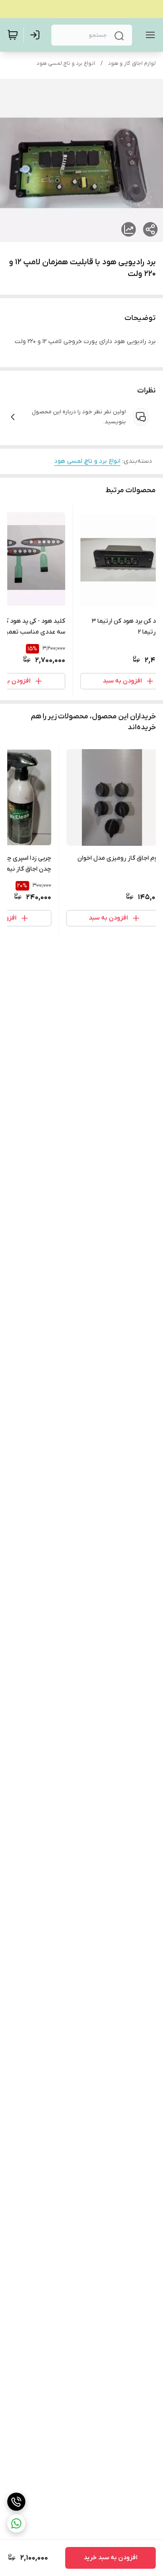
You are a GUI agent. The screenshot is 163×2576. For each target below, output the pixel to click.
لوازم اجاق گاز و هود (132, 63)
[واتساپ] (16, 2523)
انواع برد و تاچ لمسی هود (66, 63)
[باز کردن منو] (149, 35)
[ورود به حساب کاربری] (37, 35)
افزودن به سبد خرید (110, 2558)
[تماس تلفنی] (16, 2502)
